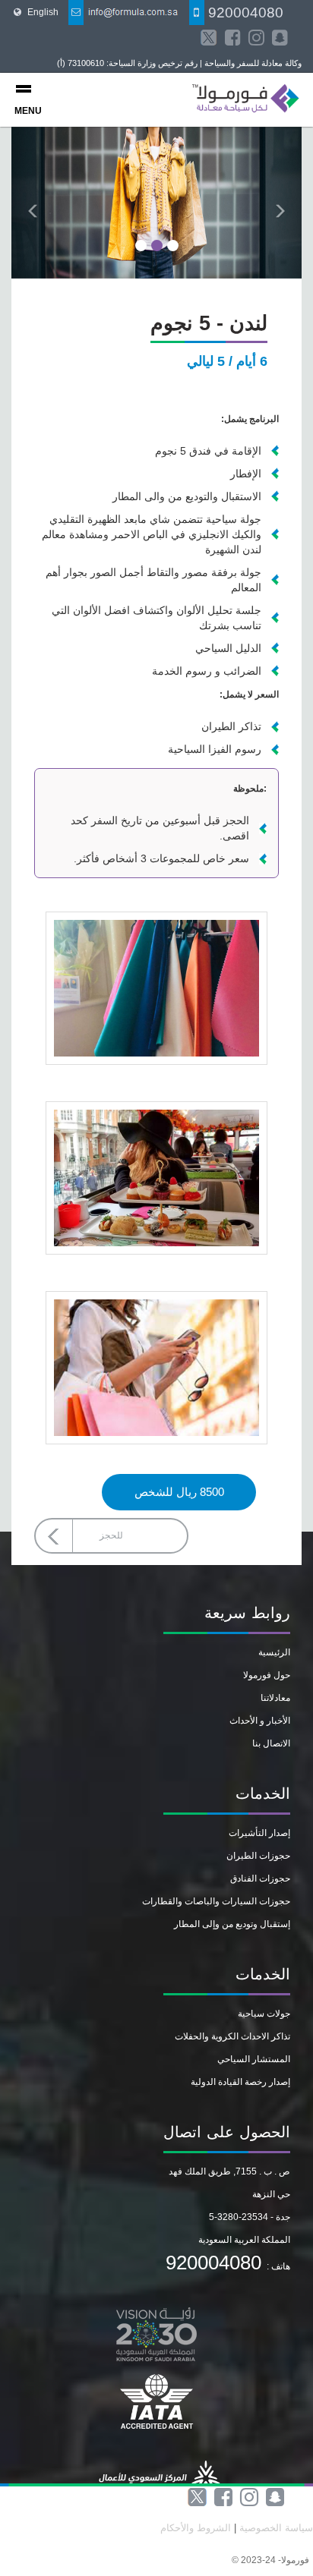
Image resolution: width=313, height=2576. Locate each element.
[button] (33, 203)
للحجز (111, 1535)
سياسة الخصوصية (275, 2528)
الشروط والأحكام (196, 2528)
